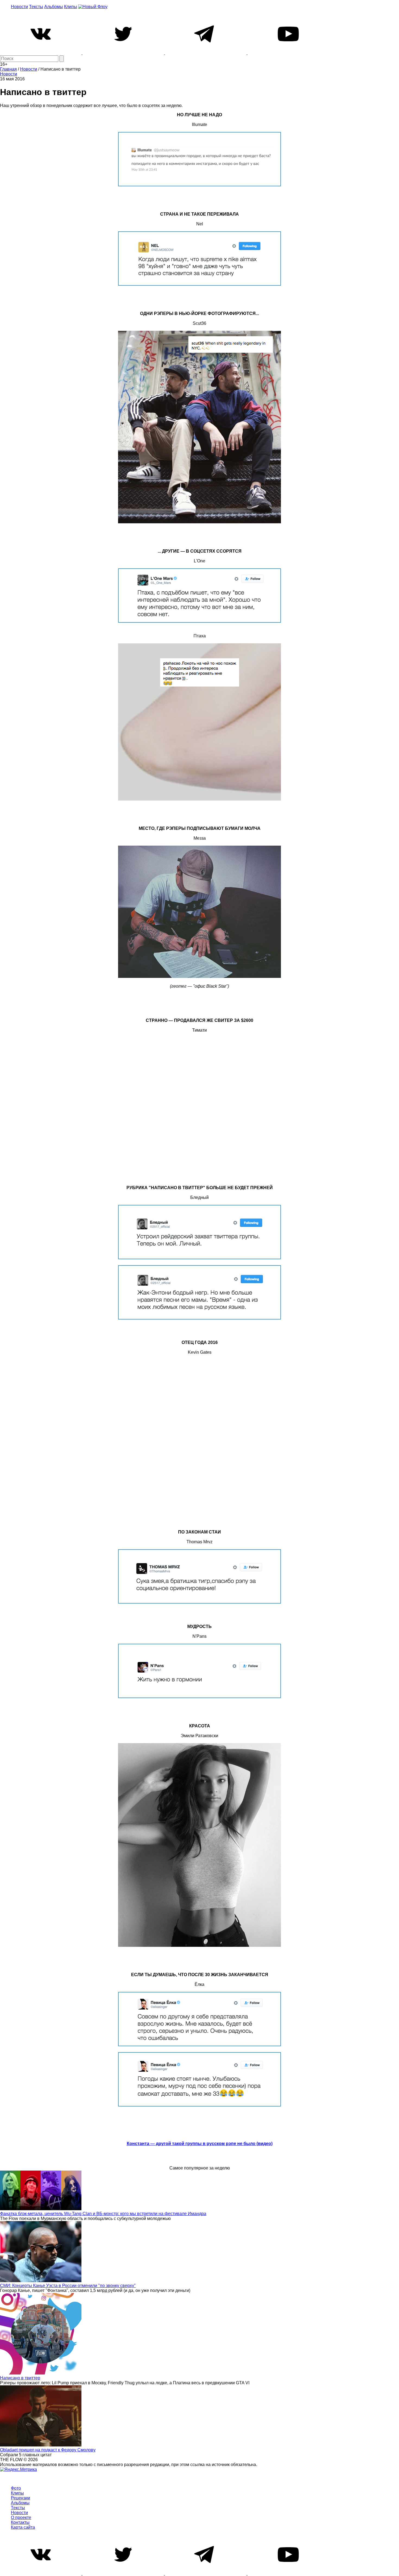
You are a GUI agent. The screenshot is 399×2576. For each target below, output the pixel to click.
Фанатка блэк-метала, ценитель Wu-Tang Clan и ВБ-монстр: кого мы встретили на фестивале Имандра (103, 2214)
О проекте (21, 2517)
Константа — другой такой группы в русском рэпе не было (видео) (200, 2144)
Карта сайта (23, 2527)
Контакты (20, 2522)
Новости (19, 7)
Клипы (71, 7)
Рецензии (20, 2498)
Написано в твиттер (20, 2378)
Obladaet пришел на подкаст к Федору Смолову (48, 2450)
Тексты (36, 7)
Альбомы (54, 7)
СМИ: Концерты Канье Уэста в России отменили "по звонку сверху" (68, 2286)
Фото (16, 2488)
